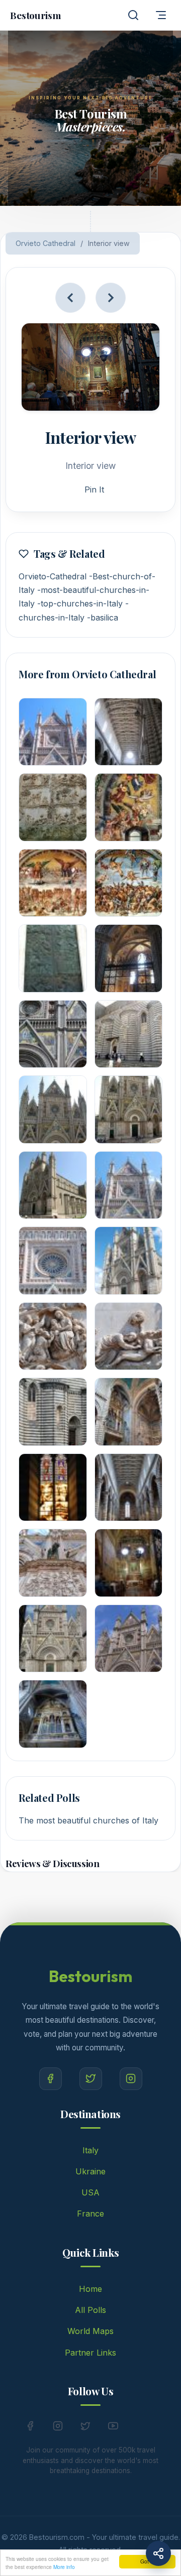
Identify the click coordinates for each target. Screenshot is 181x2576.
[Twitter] (91, 2079)
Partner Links (90, 2353)
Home (90, 2289)
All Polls (90, 2310)
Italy (90, 2150)
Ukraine (90, 2171)
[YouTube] (113, 2428)
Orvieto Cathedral (46, 243)
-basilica (103, 618)
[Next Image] (111, 298)
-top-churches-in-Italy (80, 603)
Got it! (147, 2561)
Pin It (94, 489)
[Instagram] (131, 2079)
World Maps (90, 2331)
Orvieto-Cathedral (53, 576)
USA (90, 2192)
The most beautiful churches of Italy (88, 1820)
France (90, 2214)
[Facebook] (51, 2079)
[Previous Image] (70, 298)
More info (64, 2567)
